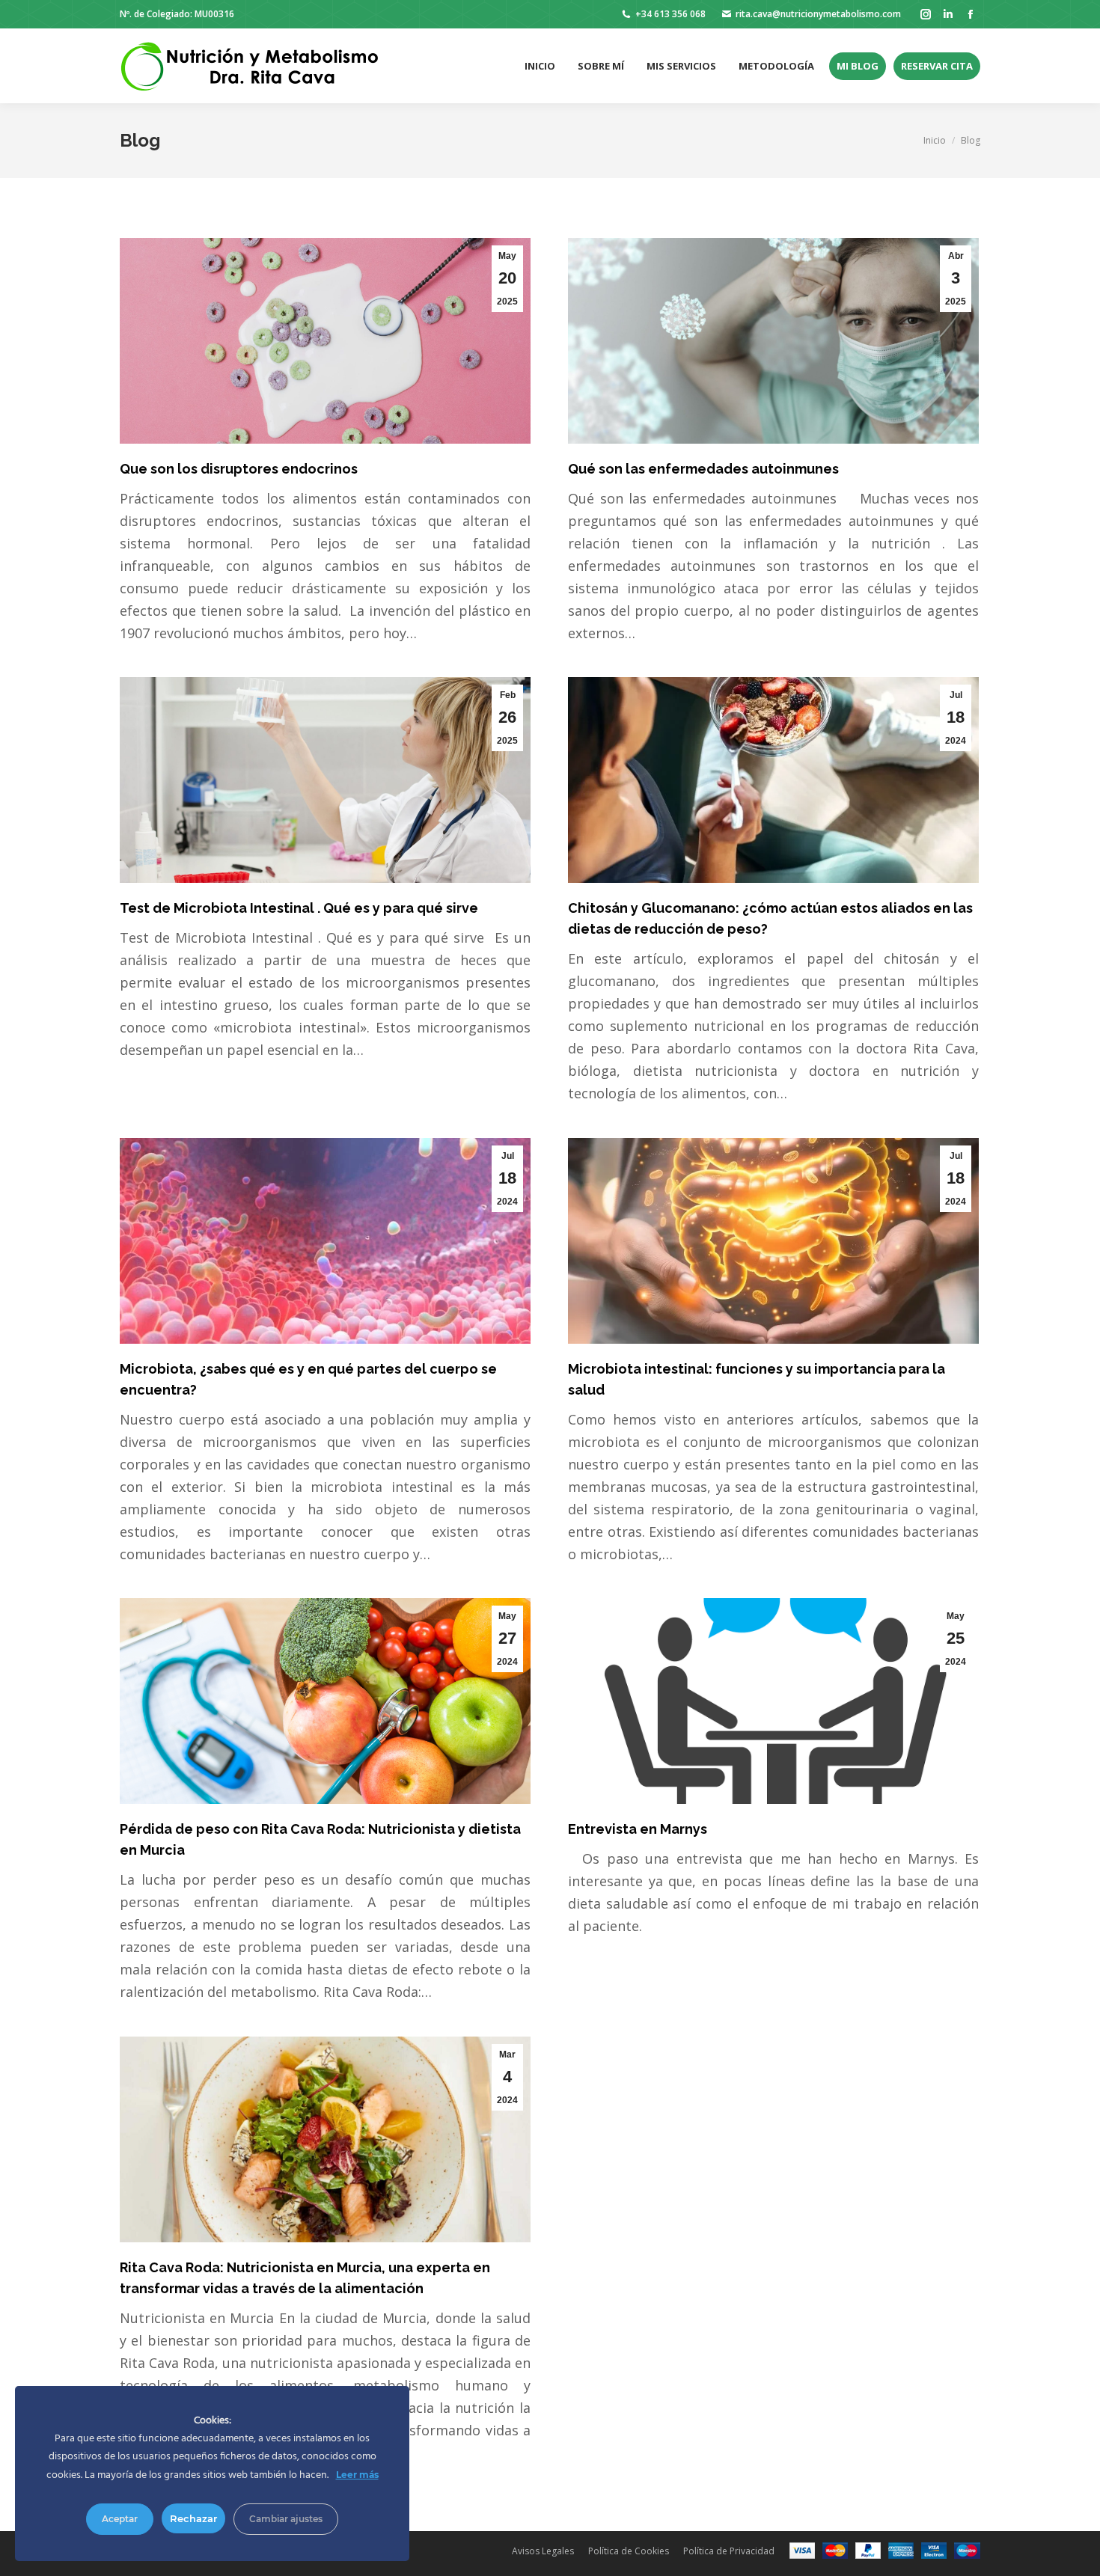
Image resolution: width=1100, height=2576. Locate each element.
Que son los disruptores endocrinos (239, 469)
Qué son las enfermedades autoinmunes (703, 469)
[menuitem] (540, 66)
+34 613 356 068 (670, 14)
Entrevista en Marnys (638, 1829)
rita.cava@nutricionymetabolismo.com (818, 14)
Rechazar (193, 2518)
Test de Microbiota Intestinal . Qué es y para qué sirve (300, 908)
